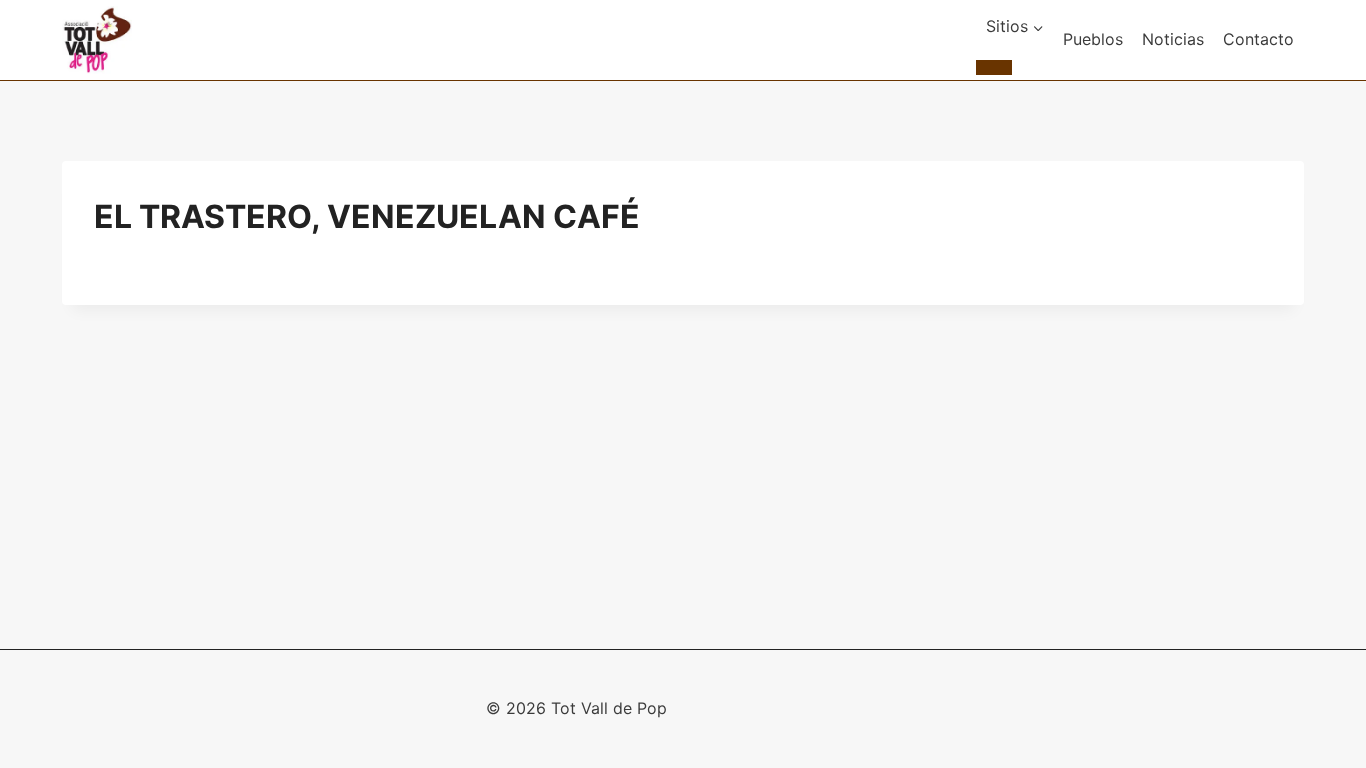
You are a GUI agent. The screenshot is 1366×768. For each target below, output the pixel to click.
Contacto (1258, 39)
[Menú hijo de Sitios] (994, 67)
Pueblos (1093, 39)
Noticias (1173, 39)
